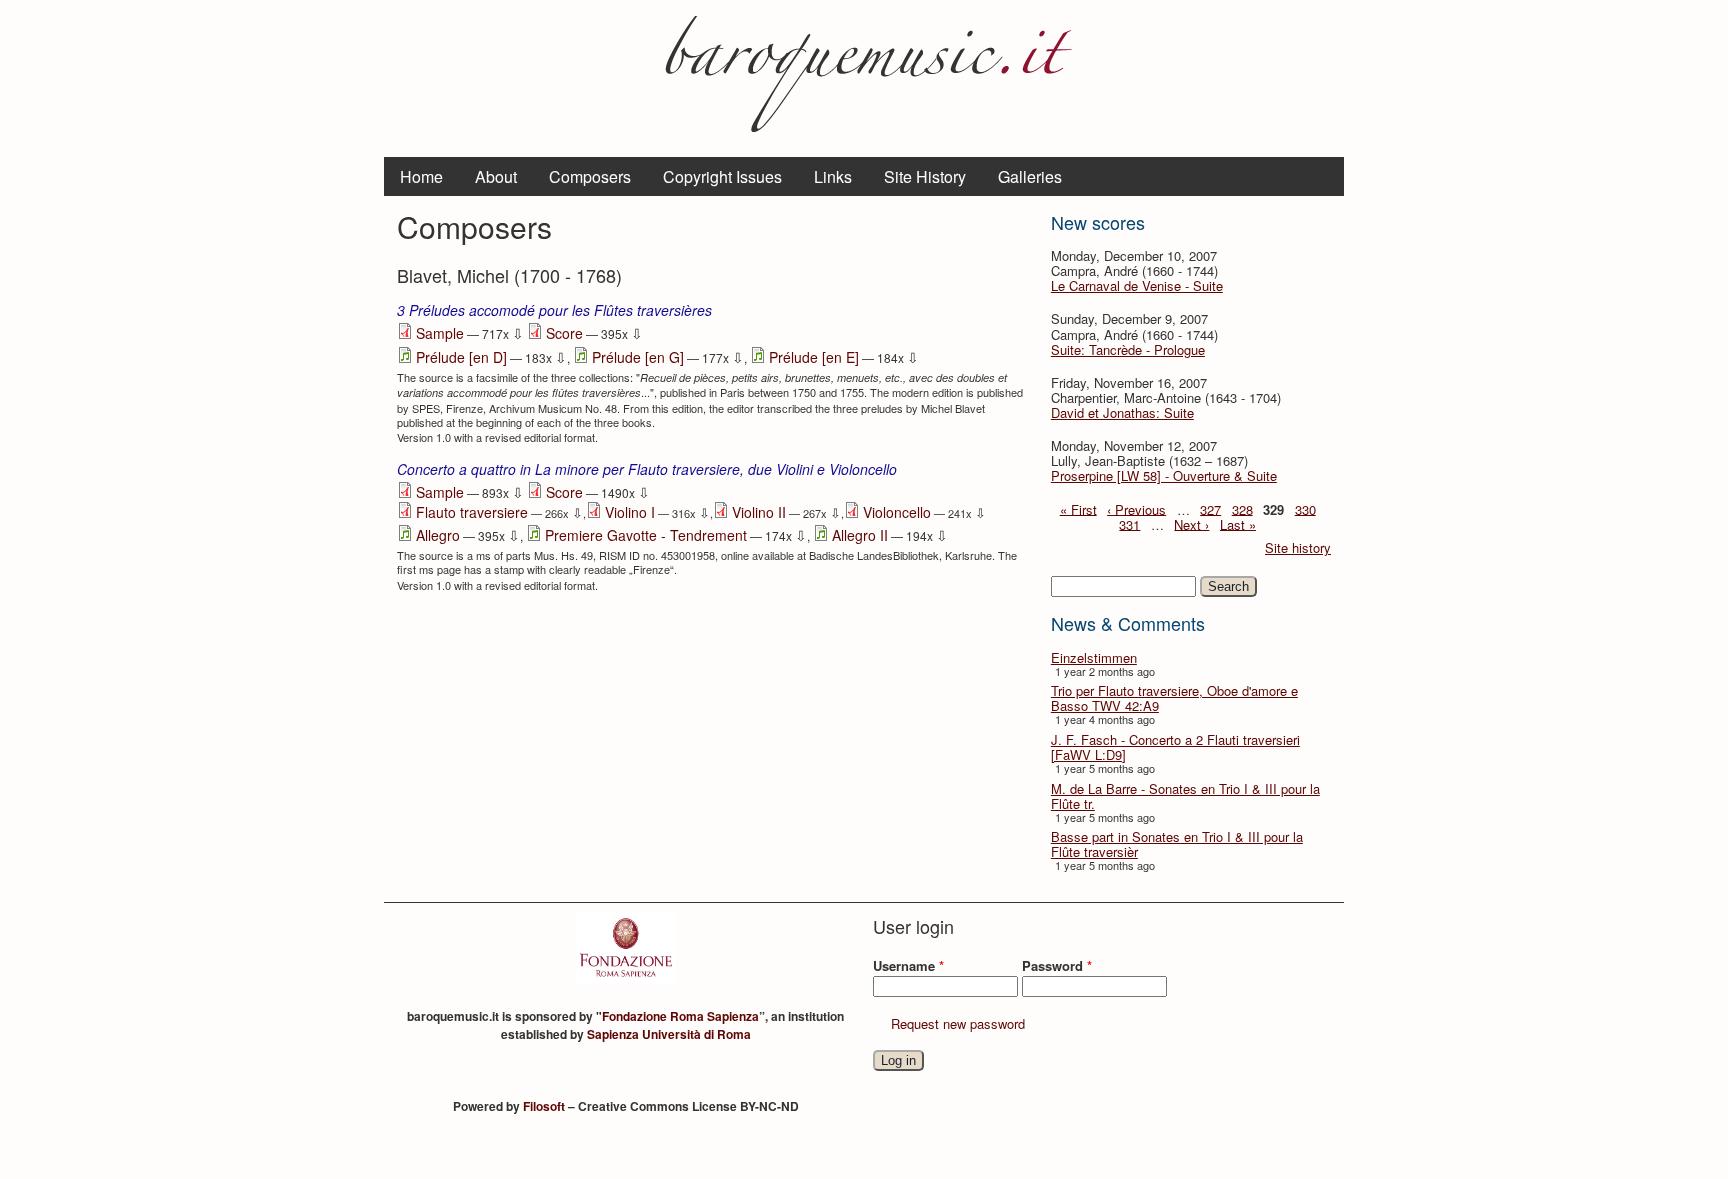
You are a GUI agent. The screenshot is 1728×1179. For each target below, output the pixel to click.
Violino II (759, 512)
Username (908, 965)
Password (1057, 965)
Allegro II (860, 535)
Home (421, 176)
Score (564, 333)
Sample (440, 333)
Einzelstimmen (1094, 657)
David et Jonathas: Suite (1122, 412)
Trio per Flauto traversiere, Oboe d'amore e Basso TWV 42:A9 (1174, 698)
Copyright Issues (722, 176)
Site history (1298, 547)
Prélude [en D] (461, 357)
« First (1078, 508)
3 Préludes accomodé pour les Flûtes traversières (554, 310)
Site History (925, 176)
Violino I (630, 512)
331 (1129, 523)
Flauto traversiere (472, 512)
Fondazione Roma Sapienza (680, 1016)
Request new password (958, 1023)
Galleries (1030, 176)
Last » (1238, 523)
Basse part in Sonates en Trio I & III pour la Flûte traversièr (1177, 844)
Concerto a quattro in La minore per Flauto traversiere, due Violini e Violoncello (647, 469)
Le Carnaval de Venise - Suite (1137, 285)
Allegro (438, 535)
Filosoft (544, 1106)
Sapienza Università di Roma (669, 1034)
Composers (590, 176)
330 (1305, 508)
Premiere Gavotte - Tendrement (646, 535)
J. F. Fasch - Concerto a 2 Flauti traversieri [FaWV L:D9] (1175, 747)
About (496, 176)
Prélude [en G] (638, 357)
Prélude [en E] (814, 357)
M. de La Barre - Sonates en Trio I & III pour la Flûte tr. (1185, 796)
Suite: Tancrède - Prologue (1128, 349)
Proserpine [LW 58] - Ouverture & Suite (1164, 475)
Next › (1191, 523)
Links (833, 176)
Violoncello (897, 512)
